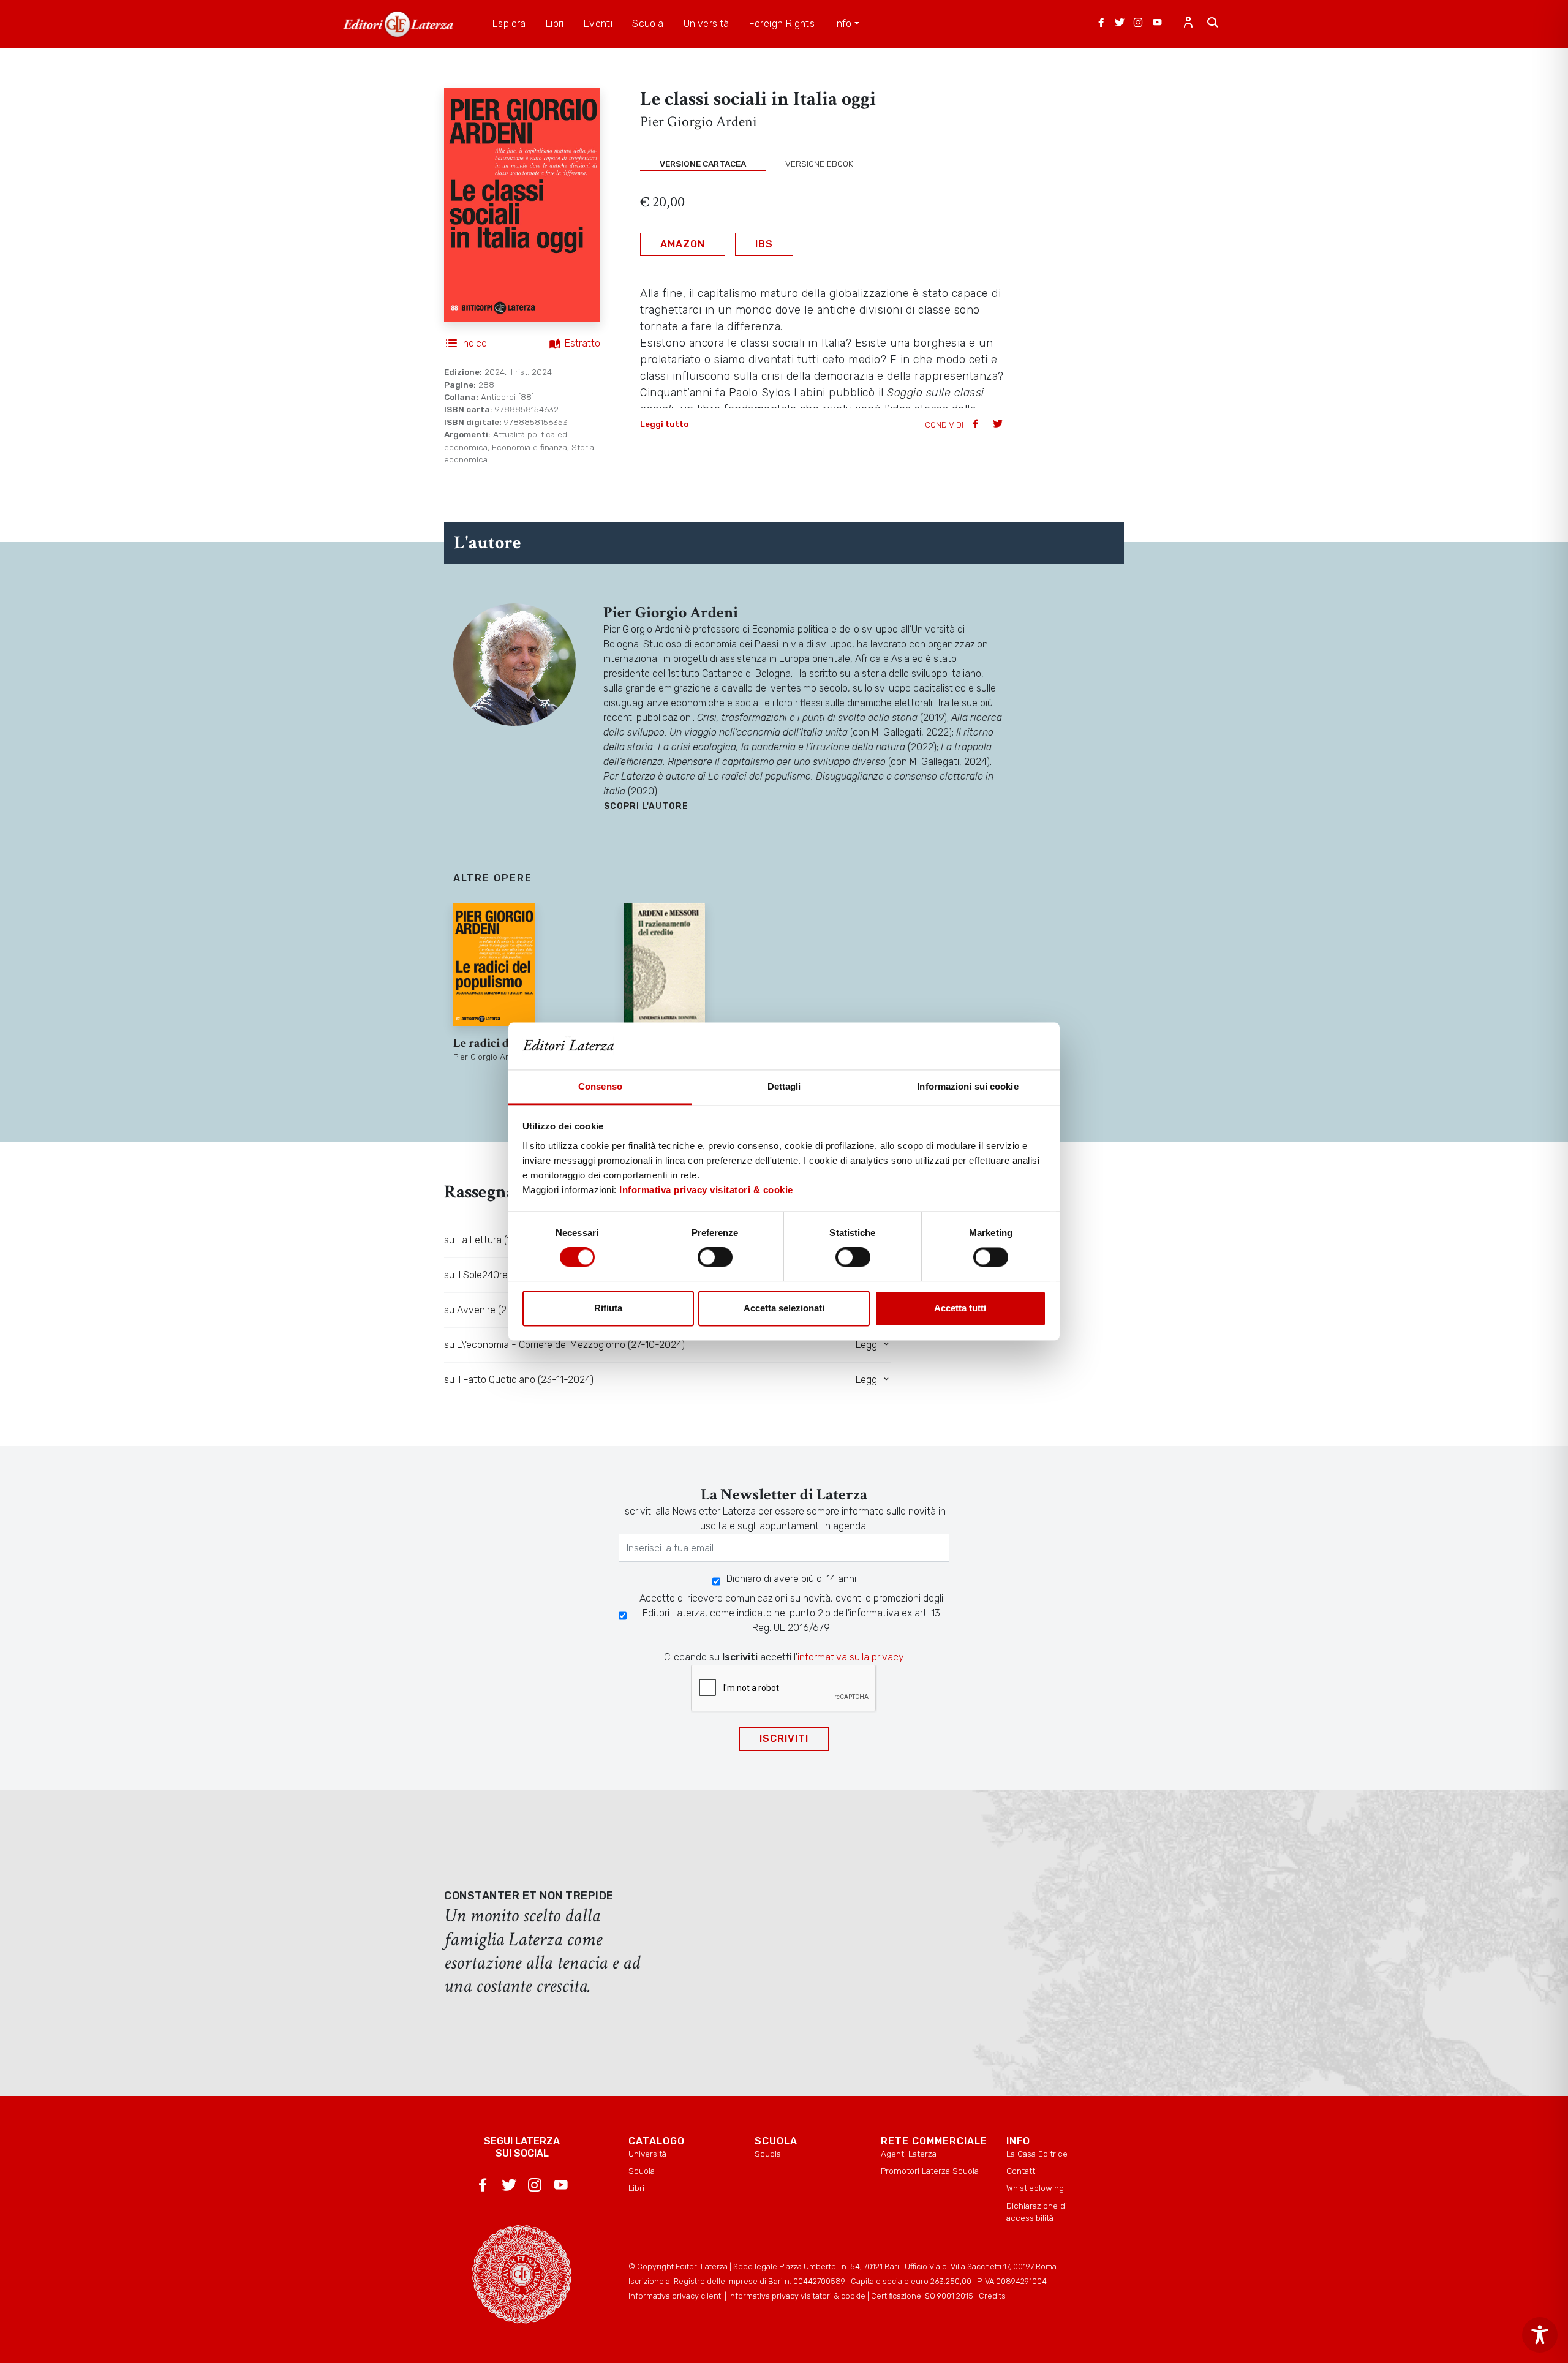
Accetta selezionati (784, 1308)
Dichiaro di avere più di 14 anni (791, 1579)
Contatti (1022, 2171)
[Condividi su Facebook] (977, 425)
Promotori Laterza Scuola (930, 2171)
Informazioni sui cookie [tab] (967, 1086)
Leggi (869, 1345)
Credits (992, 2296)
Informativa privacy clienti (676, 2296)
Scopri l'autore (646, 806)
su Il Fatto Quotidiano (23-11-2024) (519, 1380)
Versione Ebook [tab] (819, 164)
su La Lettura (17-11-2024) (500, 1240)
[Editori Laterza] (398, 24)
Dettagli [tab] (784, 1086)
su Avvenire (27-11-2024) (498, 1310)
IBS (764, 244)
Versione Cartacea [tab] (703, 164)
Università (647, 2154)
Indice (474, 343)
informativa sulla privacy (851, 1657)
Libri (636, 2188)
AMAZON (683, 244)
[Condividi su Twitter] (999, 425)
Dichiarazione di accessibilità (1037, 2212)
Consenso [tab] (600, 1086)
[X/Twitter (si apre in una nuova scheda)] (1120, 24)
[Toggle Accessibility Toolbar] (1540, 2335)
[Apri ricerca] (1213, 24)
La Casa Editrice (1037, 2154)
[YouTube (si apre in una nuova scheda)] (1157, 24)
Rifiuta (608, 1308)
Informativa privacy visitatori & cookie (706, 1190)
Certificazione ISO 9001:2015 (922, 2296)
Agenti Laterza (909, 2154)
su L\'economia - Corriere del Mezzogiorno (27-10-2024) (564, 1345)
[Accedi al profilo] (1188, 24)
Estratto (582, 343)
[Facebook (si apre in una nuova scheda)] (1101, 24)
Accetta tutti (960, 1308)
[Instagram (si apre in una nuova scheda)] (1138, 24)
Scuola (642, 2171)
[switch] (715, 1257)
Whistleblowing (1035, 2188)
